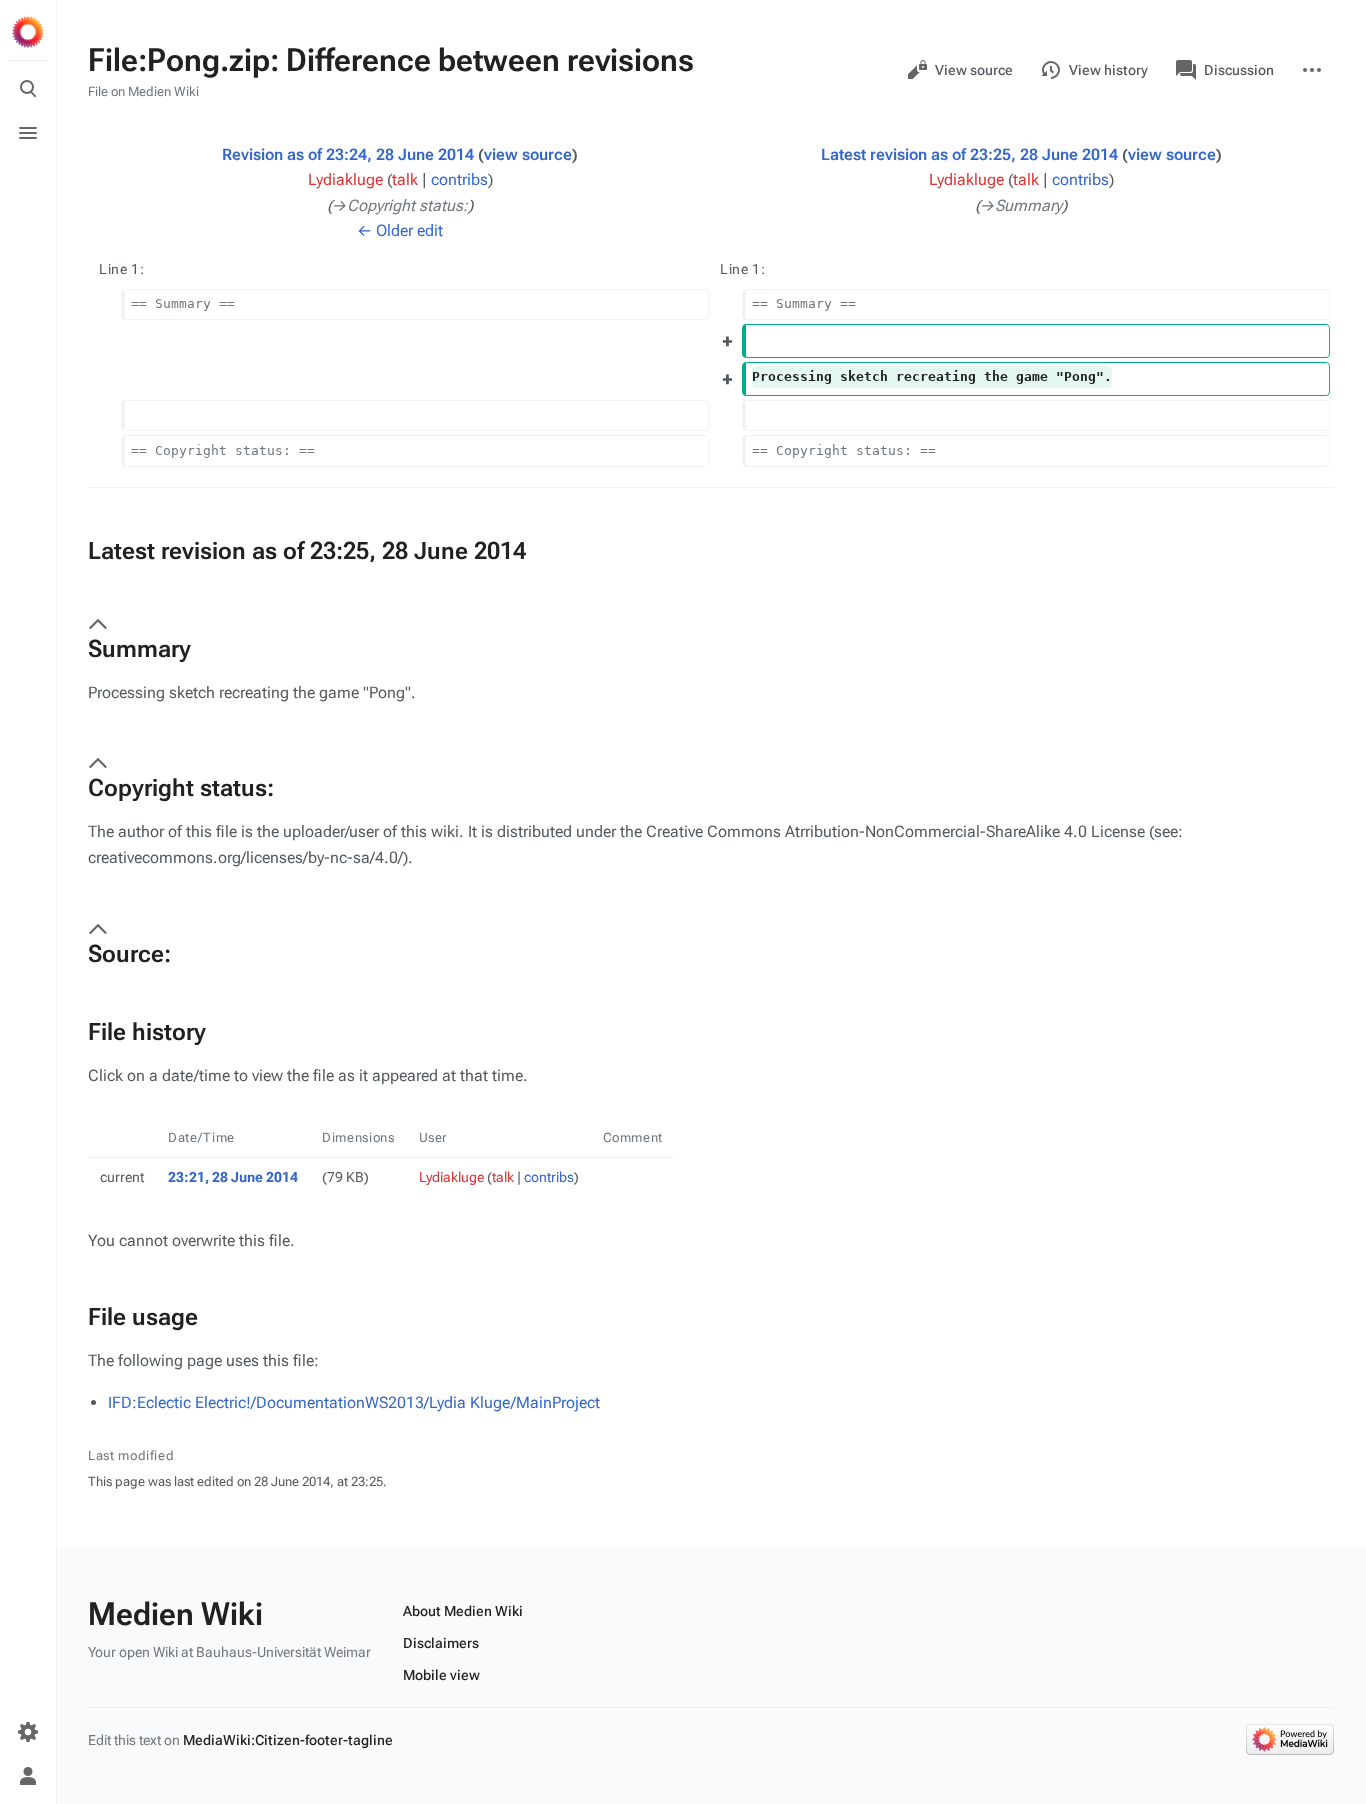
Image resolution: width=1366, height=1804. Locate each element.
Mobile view (441, 1675)
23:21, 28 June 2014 (233, 1177)
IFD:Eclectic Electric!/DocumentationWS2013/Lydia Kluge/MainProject (354, 1402)
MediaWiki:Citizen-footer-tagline (288, 1740)
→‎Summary (1021, 205)
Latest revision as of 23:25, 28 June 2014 (969, 154)
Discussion (1239, 70)
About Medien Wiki (463, 1611)
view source (528, 154)
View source (974, 70)
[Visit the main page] (28, 32)
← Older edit (400, 230)
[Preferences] (28, 1732)
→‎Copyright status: (400, 205)
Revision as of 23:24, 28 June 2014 (348, 154)
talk (405, 179)
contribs (459, 179)
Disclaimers (441, 1643)
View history (1108, 70)
